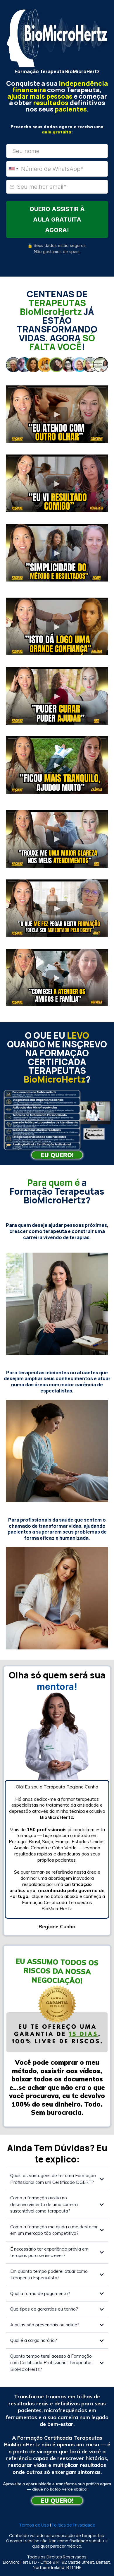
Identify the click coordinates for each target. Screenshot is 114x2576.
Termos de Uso (34, 2525)
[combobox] (13, 169)
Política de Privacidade (74, 2525)
